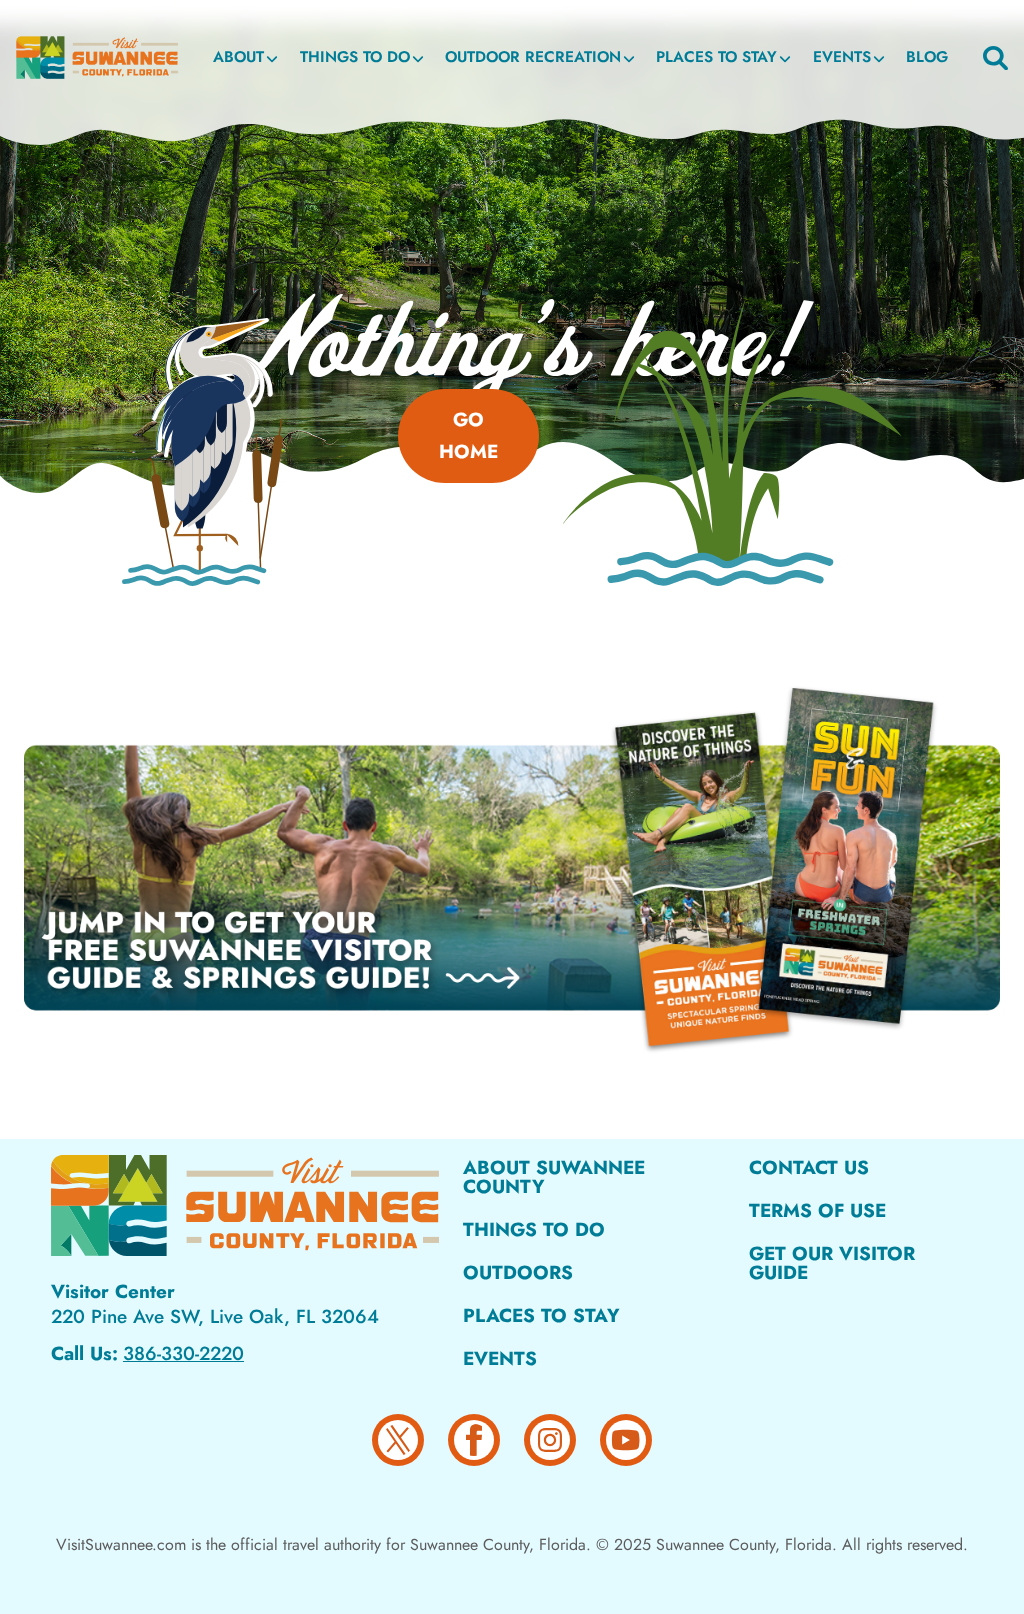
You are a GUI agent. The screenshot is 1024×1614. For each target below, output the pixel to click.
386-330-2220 (183, 1353)
